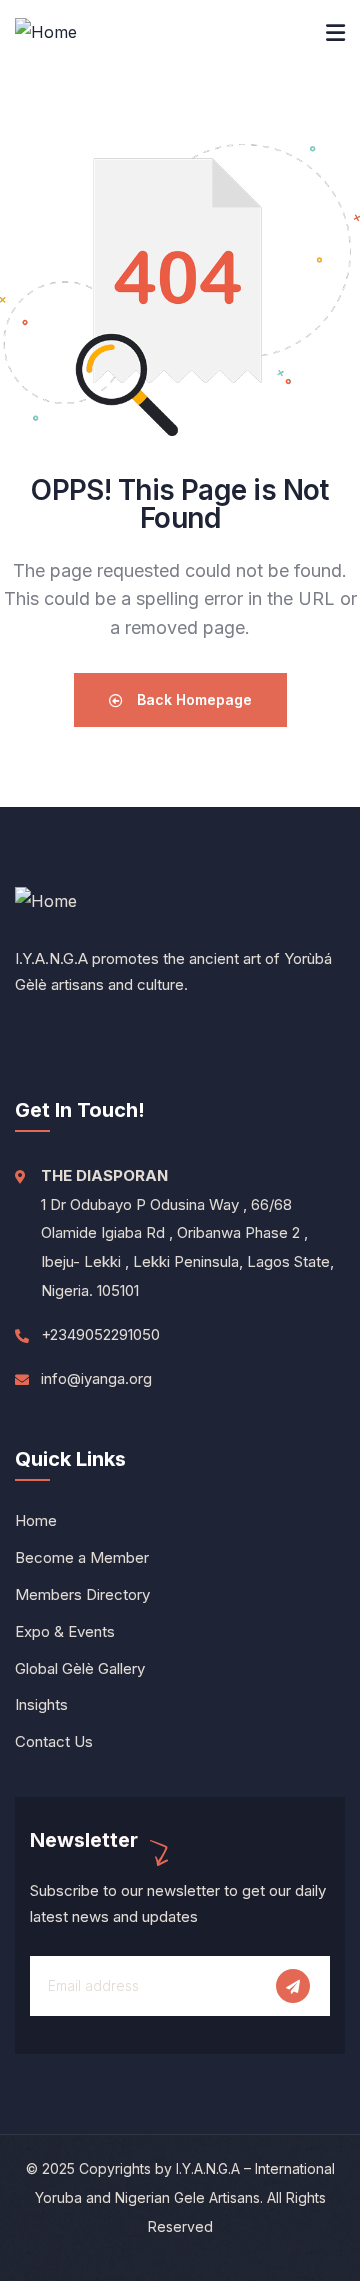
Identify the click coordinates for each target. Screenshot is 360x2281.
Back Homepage (192, 699)
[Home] (46, 32)
